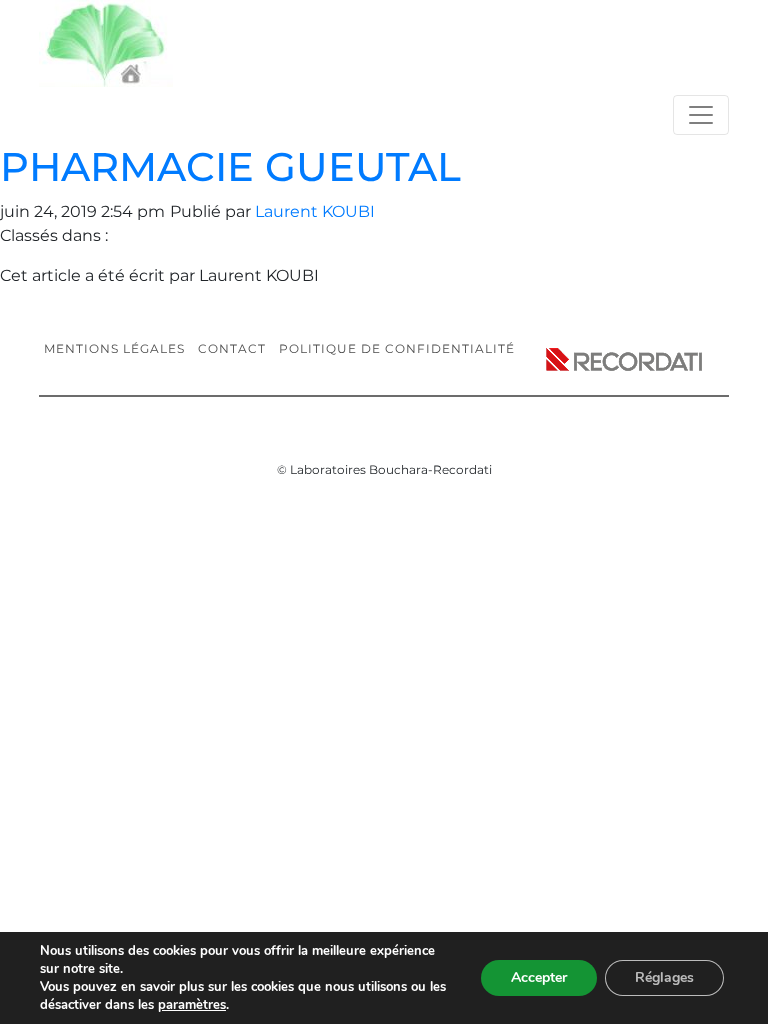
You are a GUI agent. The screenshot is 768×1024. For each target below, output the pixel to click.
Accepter (539, 977)
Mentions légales (114, 348)
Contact (232, 348)
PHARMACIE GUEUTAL (230, 166)
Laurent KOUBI (315, 211)
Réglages (664, 977)
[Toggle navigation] (701, 115)
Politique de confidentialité (397, 348)
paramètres (192, 1005)
